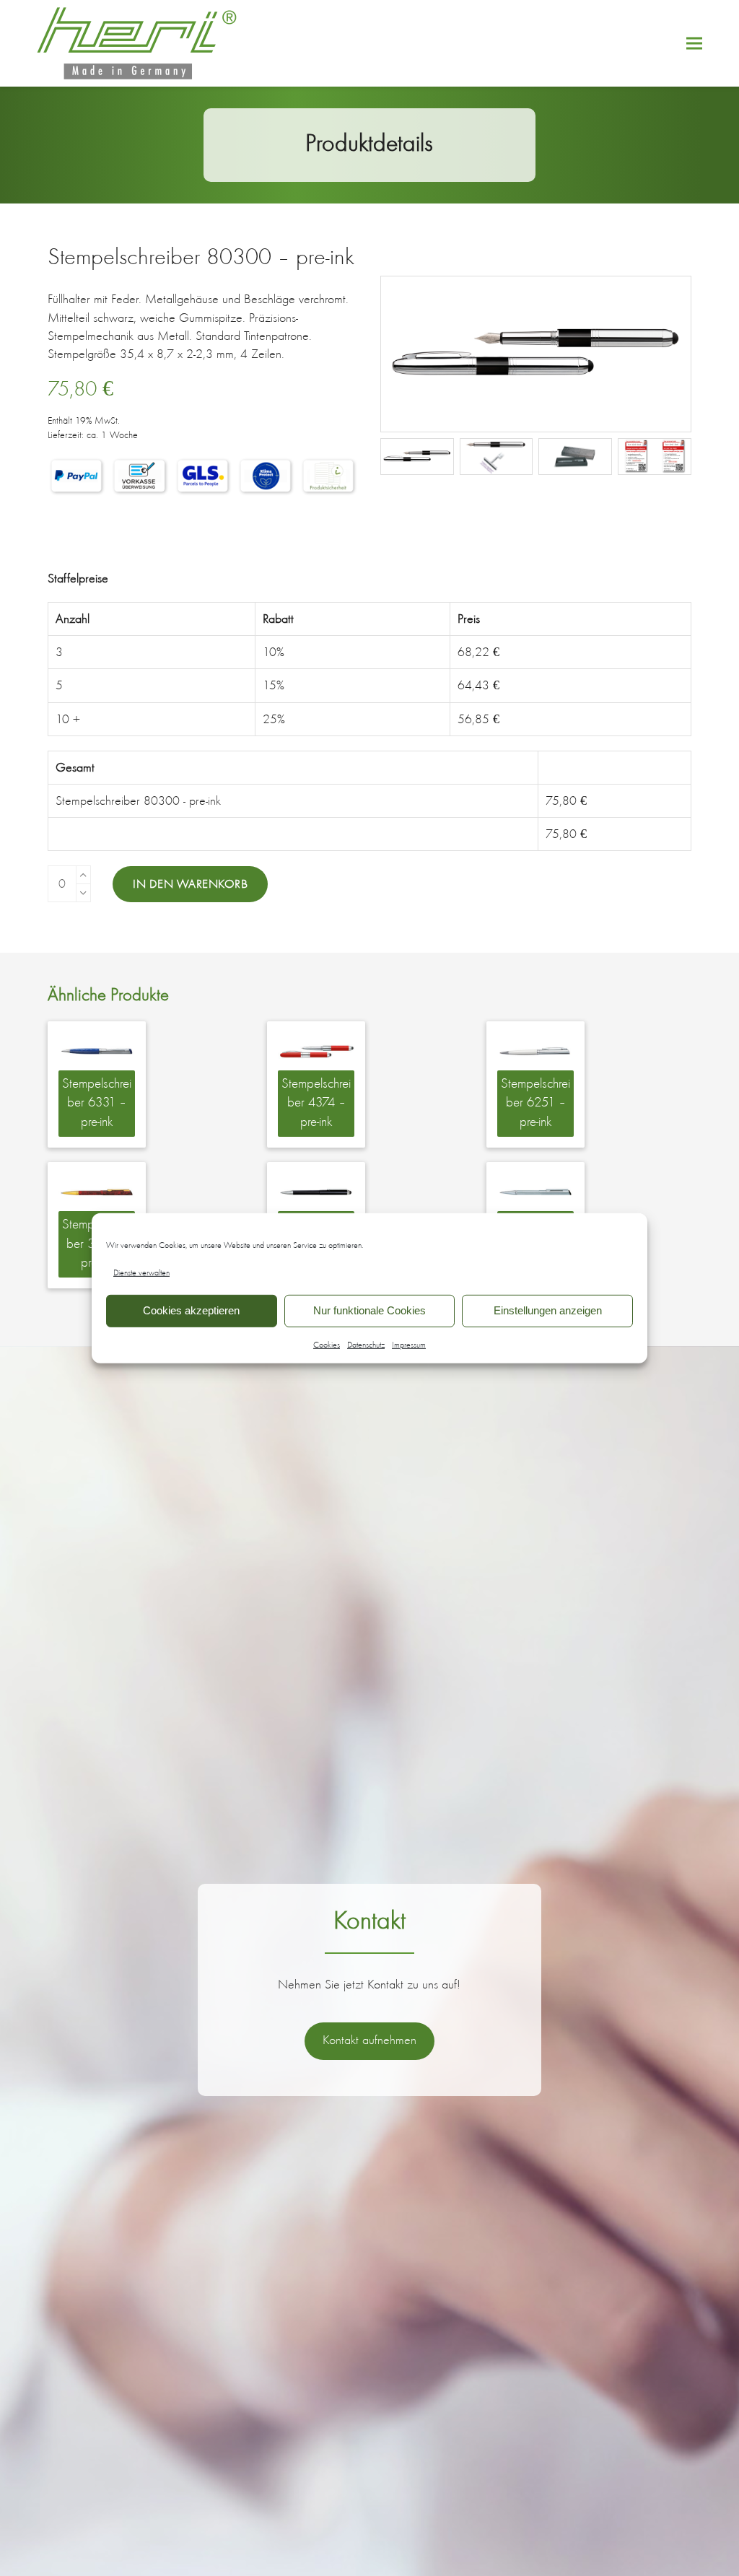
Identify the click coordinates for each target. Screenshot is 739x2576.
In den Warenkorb (190, 883)
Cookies (327, 1345)
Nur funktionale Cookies (369, 1310)
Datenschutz (366, 1345)
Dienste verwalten (141, 1272)
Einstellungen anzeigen (548, 1310)
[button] (694, 44)
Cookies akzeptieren (191, 1310)
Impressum (409, 1345)
